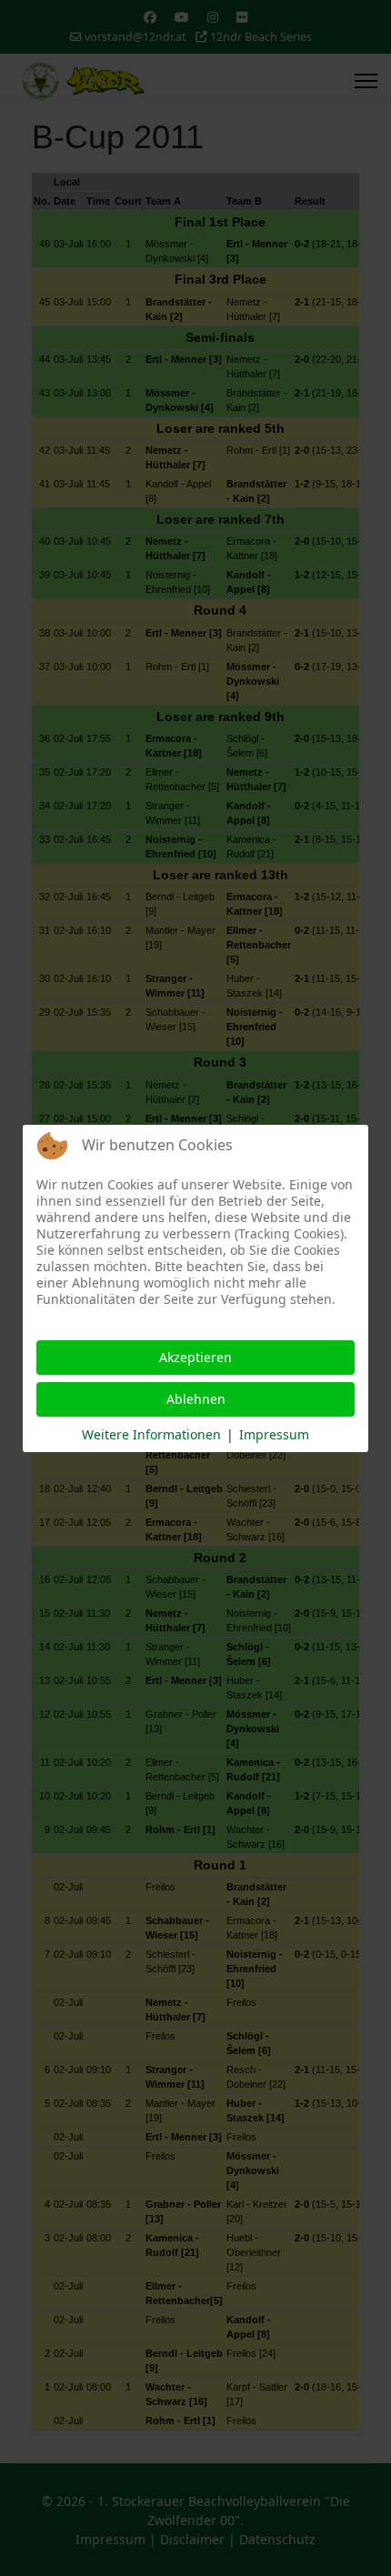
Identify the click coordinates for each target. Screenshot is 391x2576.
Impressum (274, 1434)
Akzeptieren (195, 1357)
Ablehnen (196, 1399)
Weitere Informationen (151, 1434)
